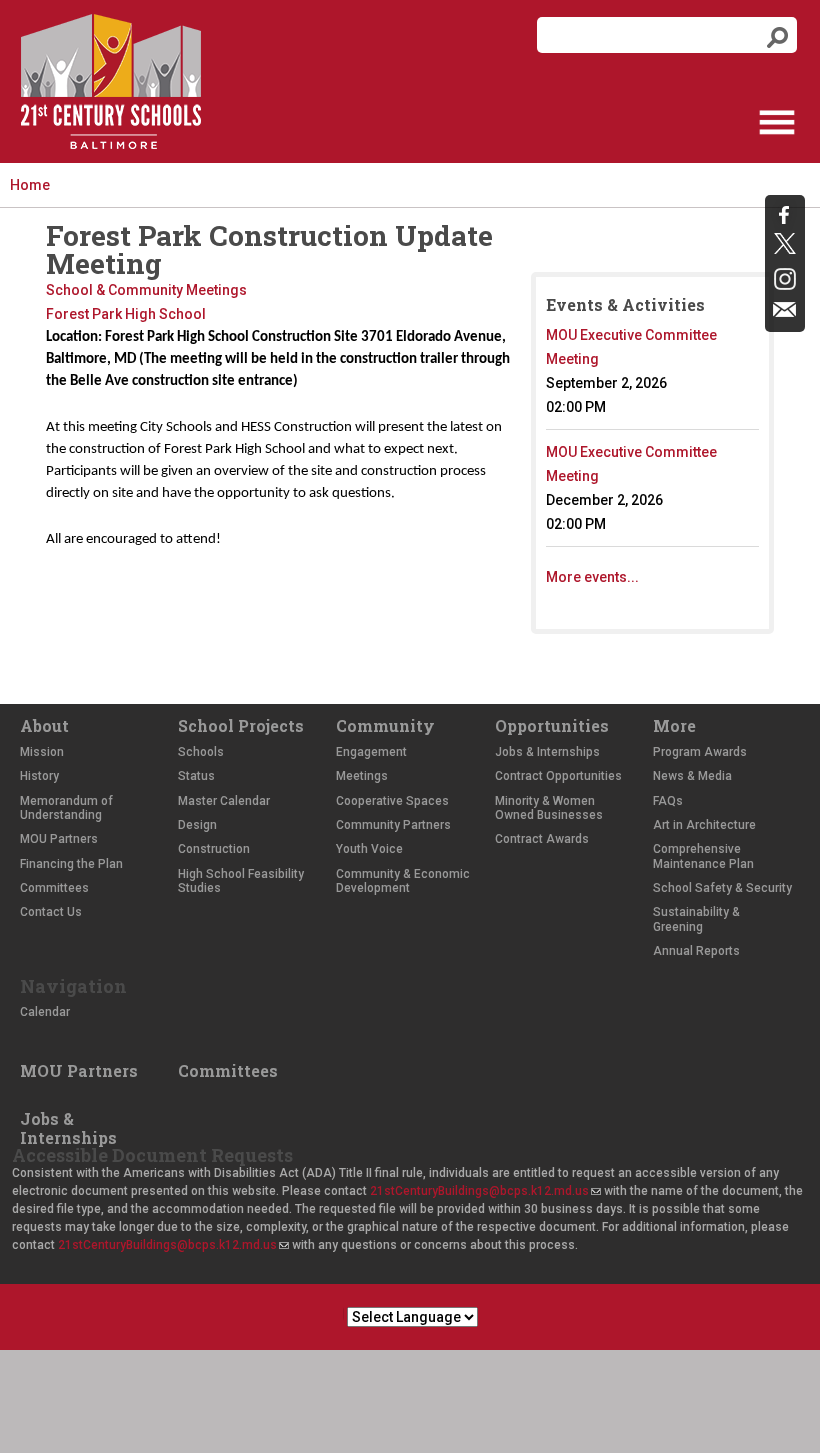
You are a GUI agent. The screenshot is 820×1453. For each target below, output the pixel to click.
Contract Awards (542, 839)
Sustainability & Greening (696, 919)
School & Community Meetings (146, 290)
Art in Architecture (704, 825)
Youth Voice (369, 849)
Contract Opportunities (558, 776)
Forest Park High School (126, 314)
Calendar (45, 1012)
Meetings (362, 776)
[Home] (111, 81)
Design (197, 825)
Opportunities (552, 726)
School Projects (241, 726)
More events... (592, 577)
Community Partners (393, 825)
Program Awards (700, 752)
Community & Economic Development (403, 881)
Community (385, 726)
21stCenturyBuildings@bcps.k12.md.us (485, 1191)
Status (196, 776)
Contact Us (51, 912)
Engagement (371, 752)
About (44, 726)
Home (30, 185)
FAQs (668, 801)
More (674, 726)
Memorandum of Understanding (66, 808)
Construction (214, 849)
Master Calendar (224, 801)
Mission (42, 752)
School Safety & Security (722, 888)
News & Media (692, 776)
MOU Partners (59, 839)
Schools (201, 752)
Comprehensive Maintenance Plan (703, 856)
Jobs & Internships (547, 752)
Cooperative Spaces (392, 801)
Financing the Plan (71, 864)
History (39, 776)
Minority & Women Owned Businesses (549, 808)
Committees (54, 888)
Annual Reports (696, 951)
